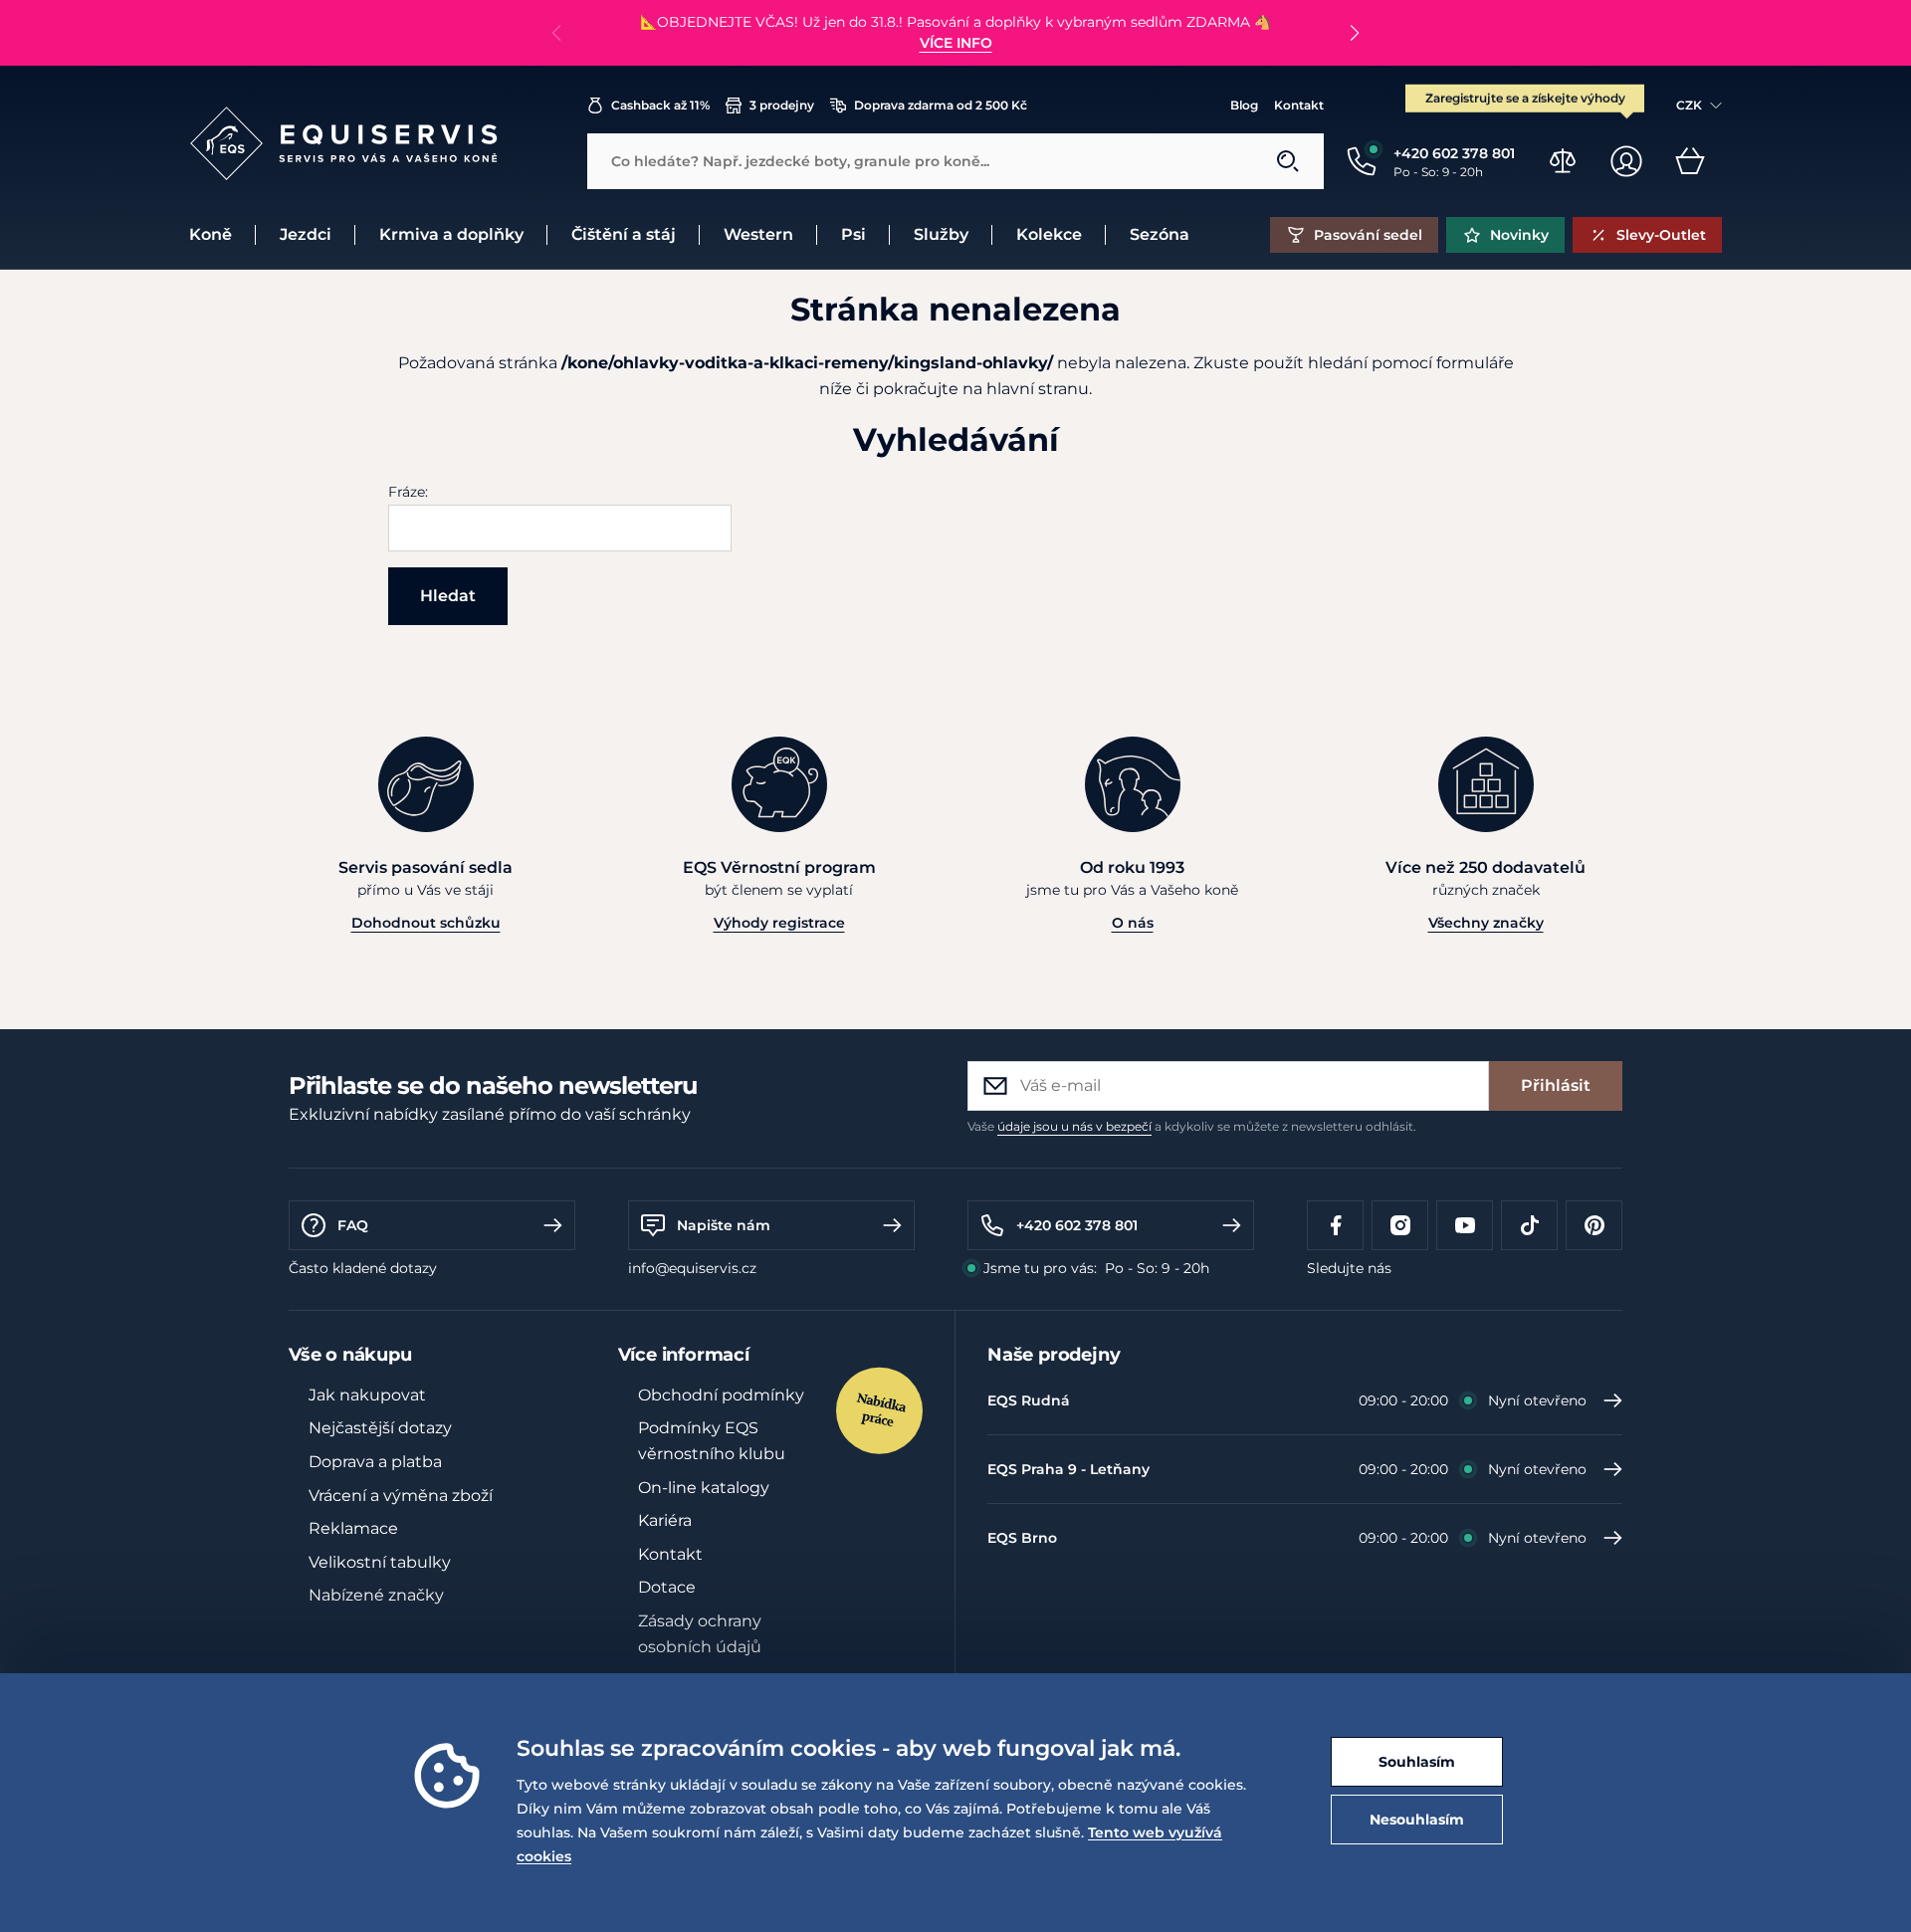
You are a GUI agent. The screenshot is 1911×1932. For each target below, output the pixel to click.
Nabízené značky (376, 1595)
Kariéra (665, 1520)
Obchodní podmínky (721, 1395)
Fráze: (408, 492)
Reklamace (353, 1528)
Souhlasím (1417, 1762)
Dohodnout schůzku (426, 923)
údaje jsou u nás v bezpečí (1074, 1126)
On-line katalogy (704, 1488)
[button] (1354, 33)
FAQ (353, 1225)
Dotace (667, 1587)
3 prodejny (782, 105)
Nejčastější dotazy (380, 1428)
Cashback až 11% (660, 105)
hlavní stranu (1038, 389)
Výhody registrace (779, 923)
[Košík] (1690, 161)
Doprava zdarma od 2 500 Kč (941, 105)
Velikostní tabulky (380, 1562)
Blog (1244, 105)
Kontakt (1299, 105)
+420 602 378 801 (1077, 1225)
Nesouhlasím (1417, 1820)
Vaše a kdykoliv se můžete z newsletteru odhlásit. (1192, 1126)
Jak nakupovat (367, 1395)
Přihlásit (1556, 1085)
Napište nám (724, 1225)
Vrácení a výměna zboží (401, 1496)
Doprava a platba (375, 1462)
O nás (1133, 923)
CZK (1689, 105)
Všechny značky (1486, 923)
